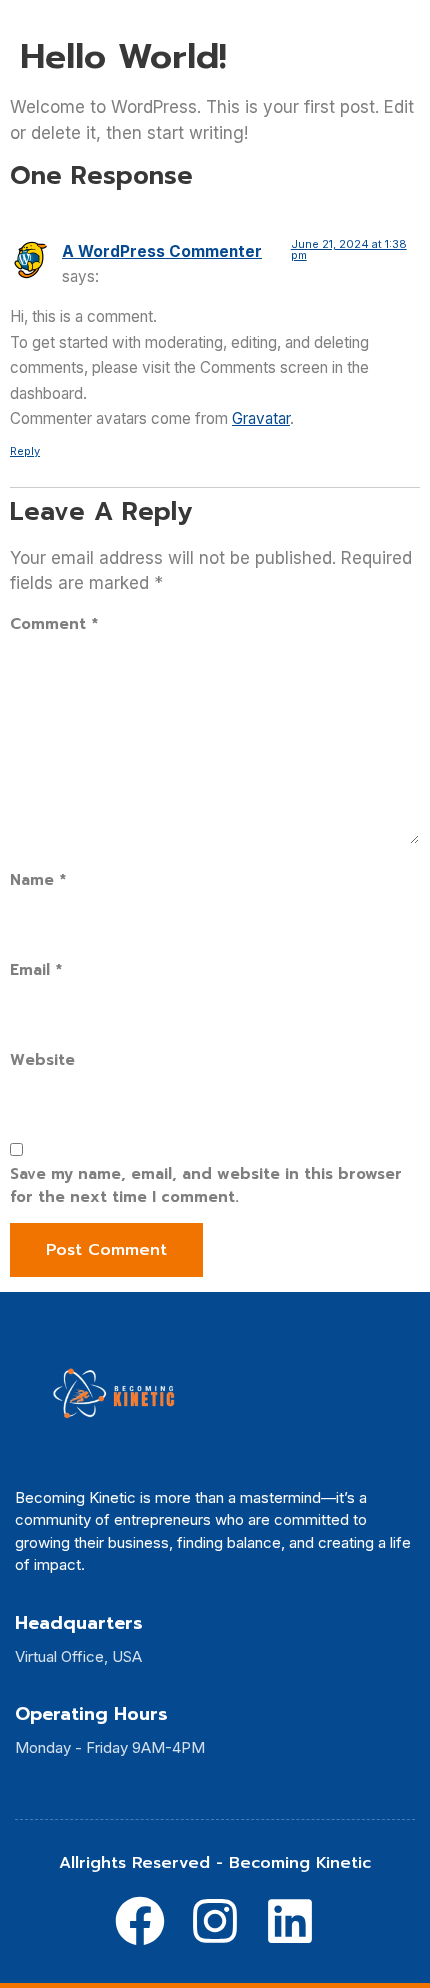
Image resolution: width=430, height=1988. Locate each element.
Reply (25, 451)
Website (42, 1060)
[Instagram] (215, 1921)
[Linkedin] (290, 1921)
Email (36, 970)
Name (38, 880)
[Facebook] (140, 1921)
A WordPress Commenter (162, 251)
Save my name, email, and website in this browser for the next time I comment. (206, 1185)
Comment (54, 624)
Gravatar (261, 418)
